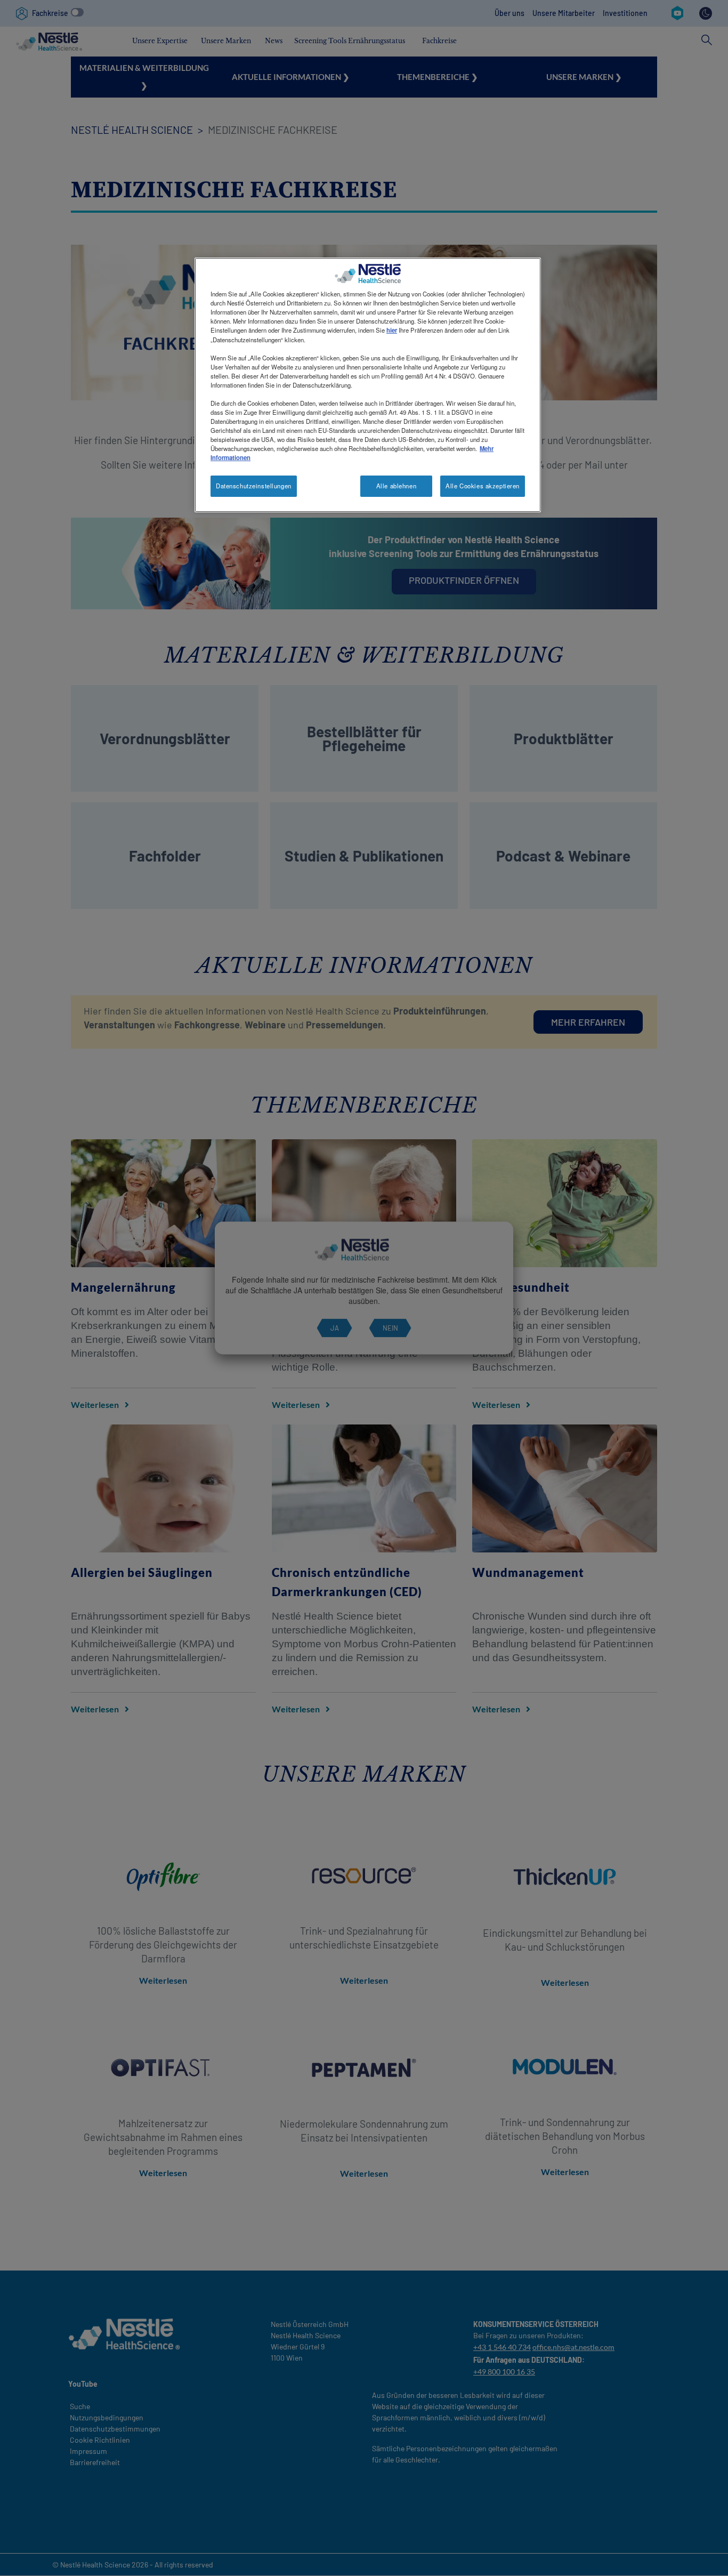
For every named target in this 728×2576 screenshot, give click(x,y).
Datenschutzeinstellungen (254, 486)
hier (392, 330)
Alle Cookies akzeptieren (483, 486)
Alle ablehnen (396, 486)
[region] (368, 385)
